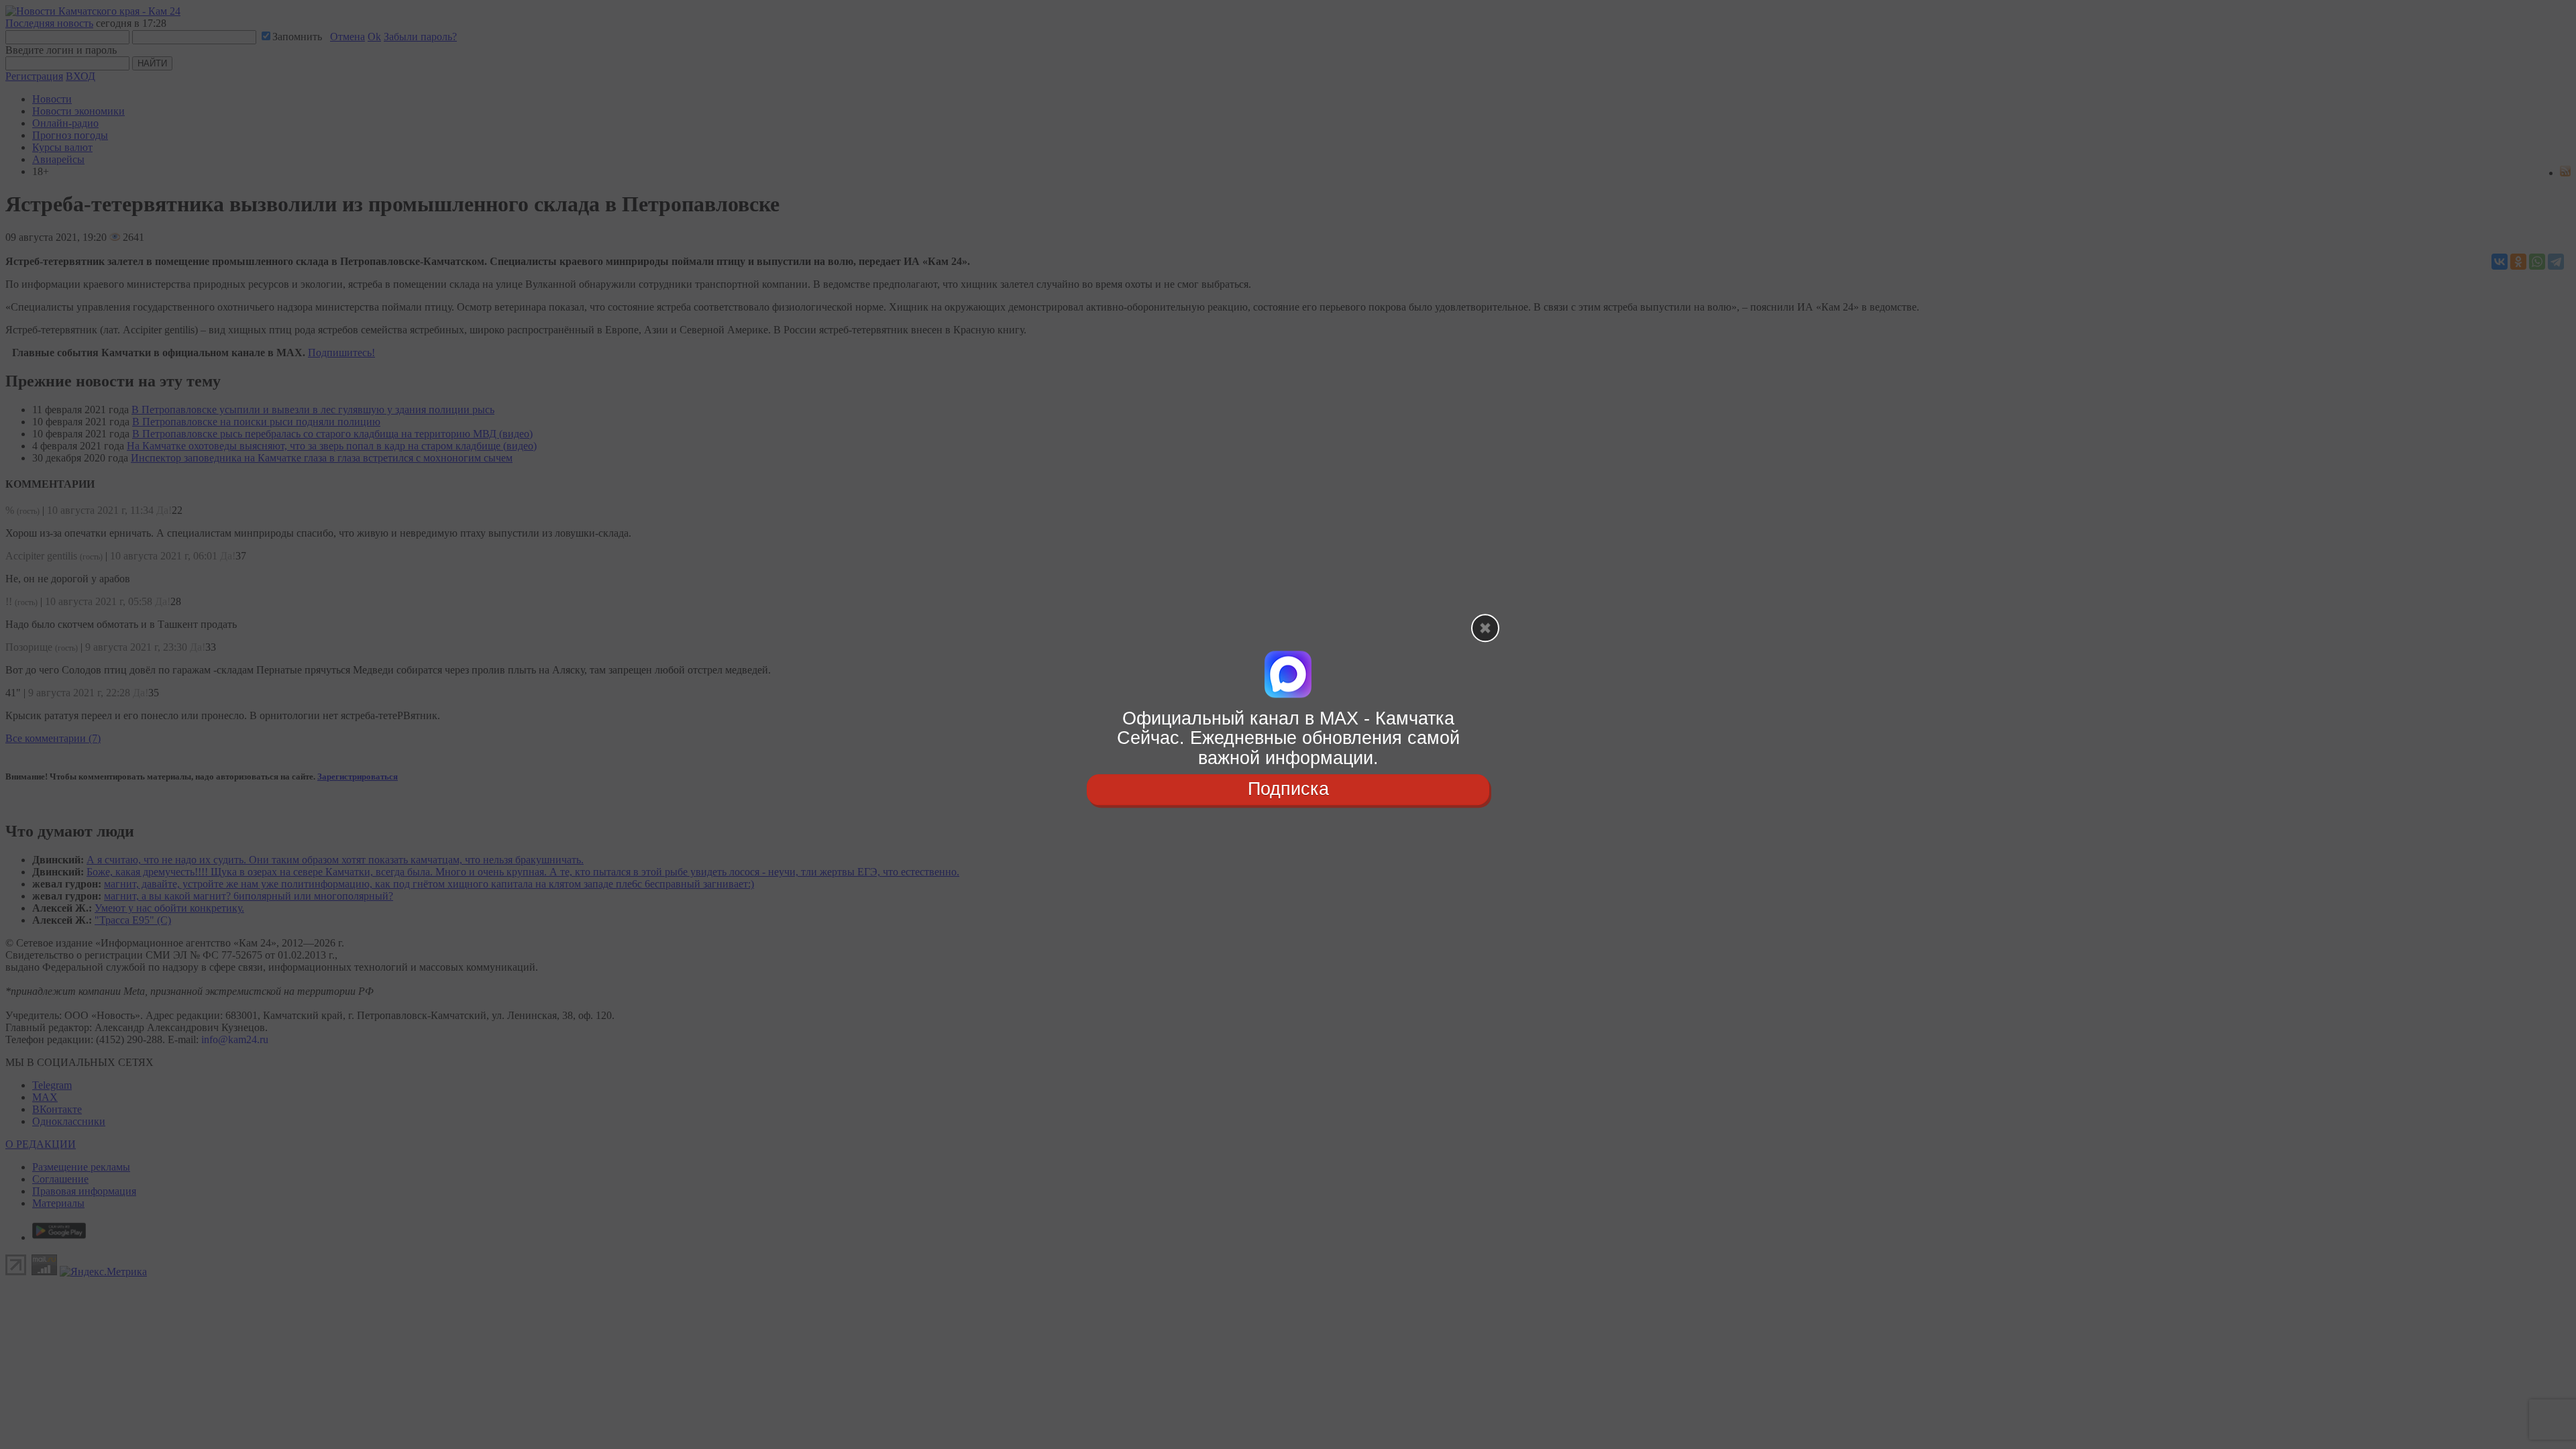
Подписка (1288, 789)
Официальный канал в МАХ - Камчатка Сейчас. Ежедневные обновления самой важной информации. (1288, 738)
